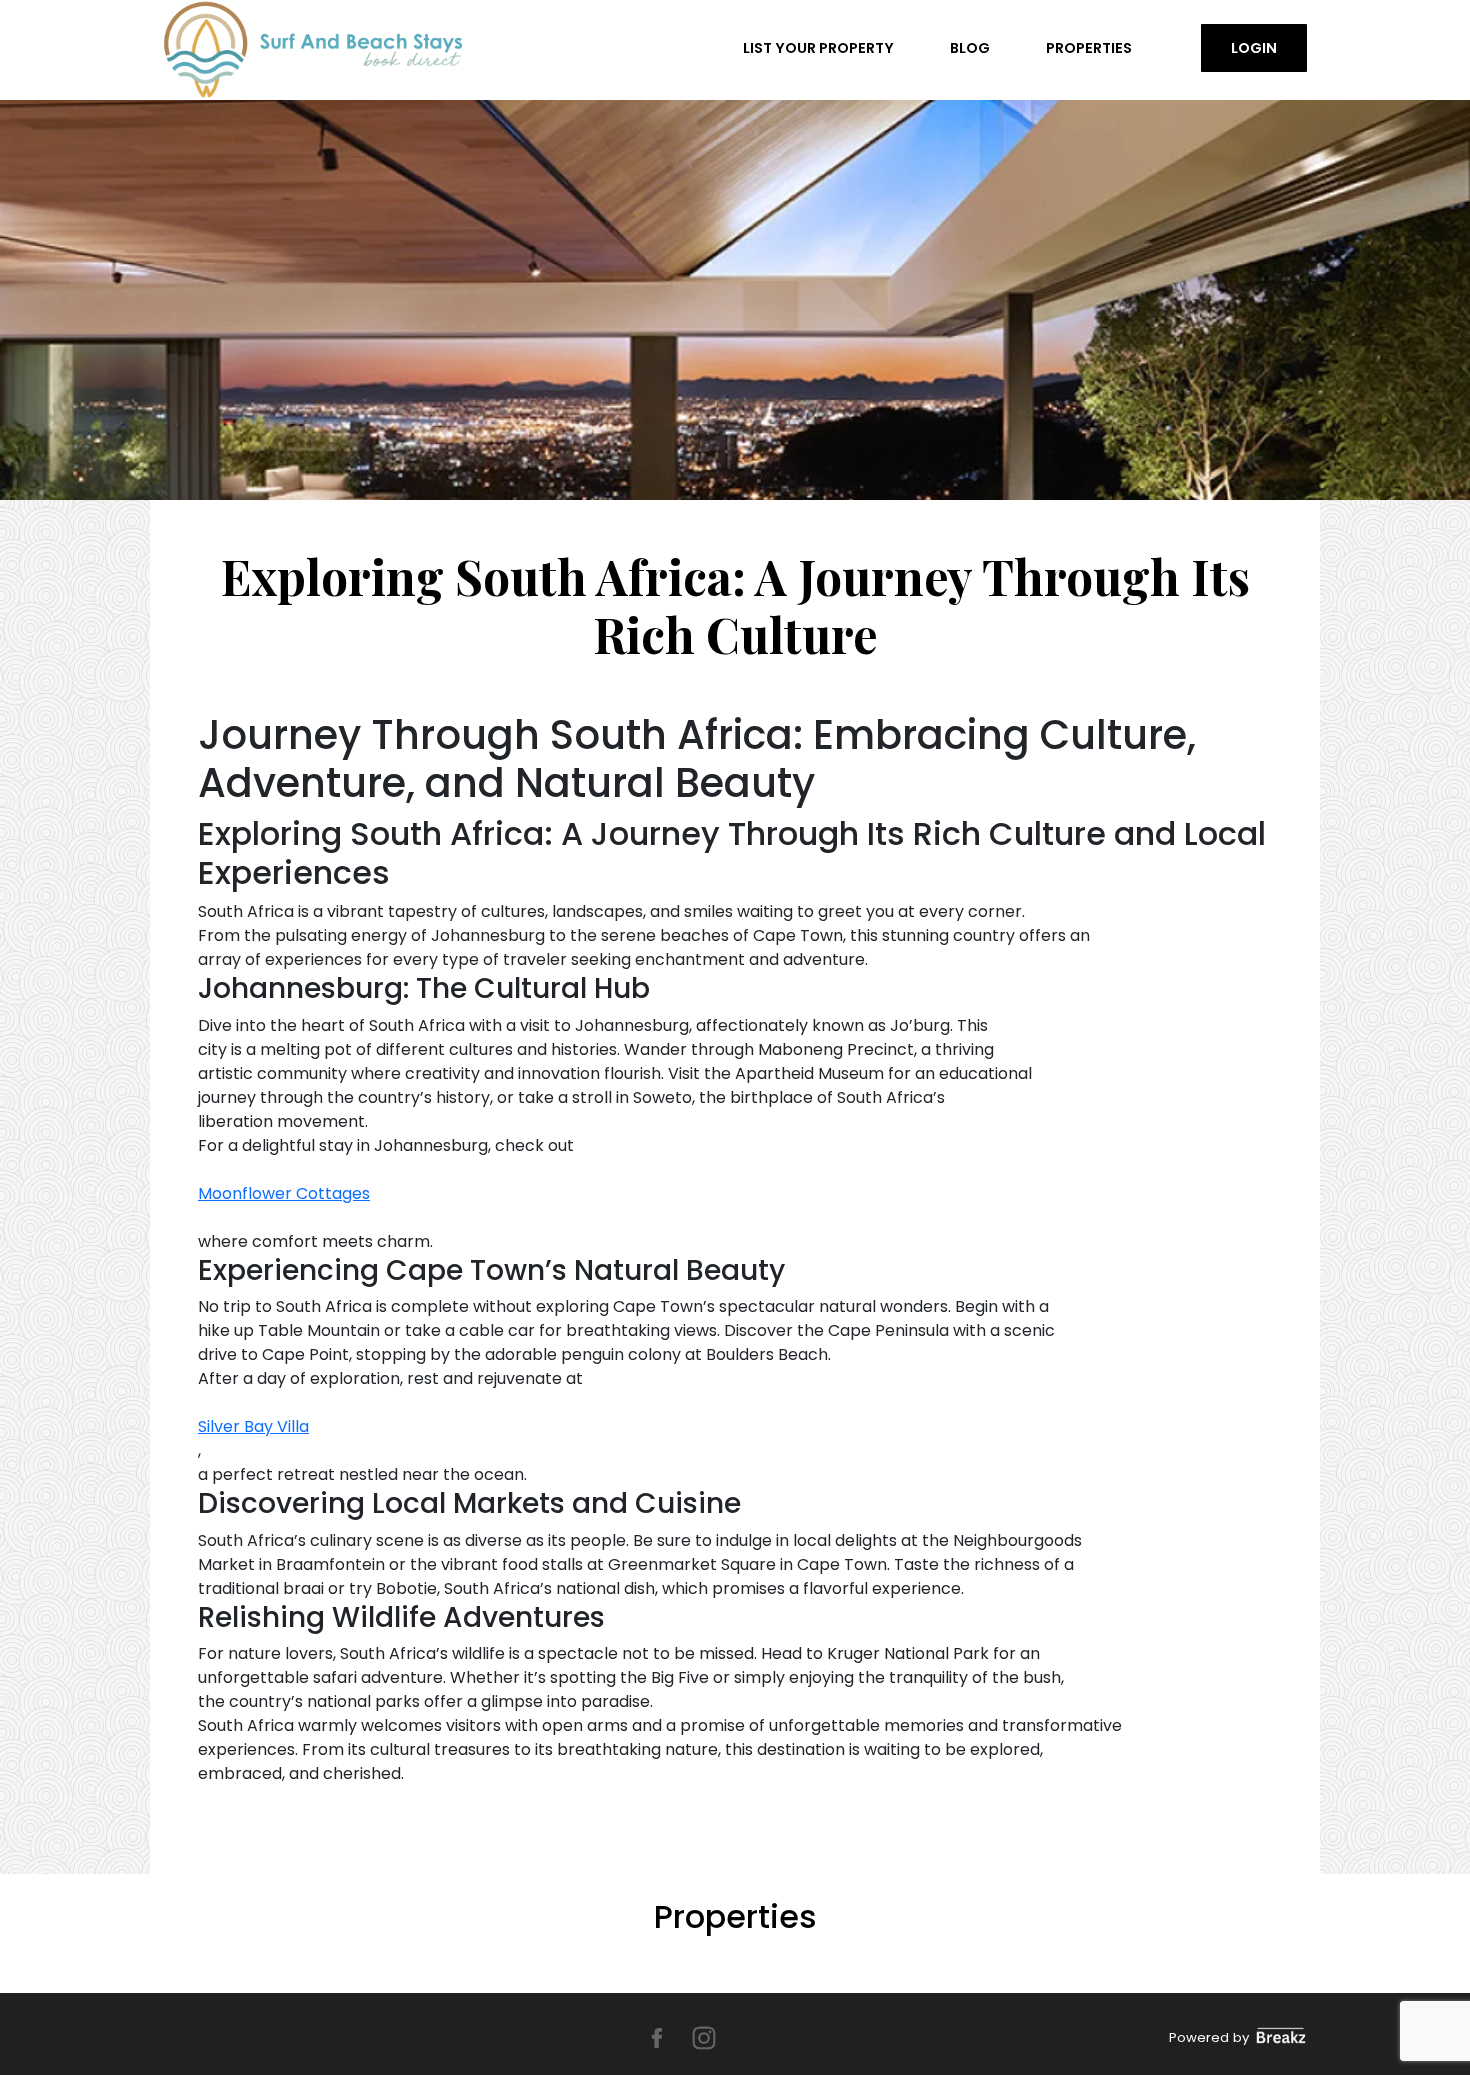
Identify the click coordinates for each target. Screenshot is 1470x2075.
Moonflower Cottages (284, 1193)
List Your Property (818, 48)
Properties (1089, 48)
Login (1254, 48)
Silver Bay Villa (253, 1426)
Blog (970, 48)
